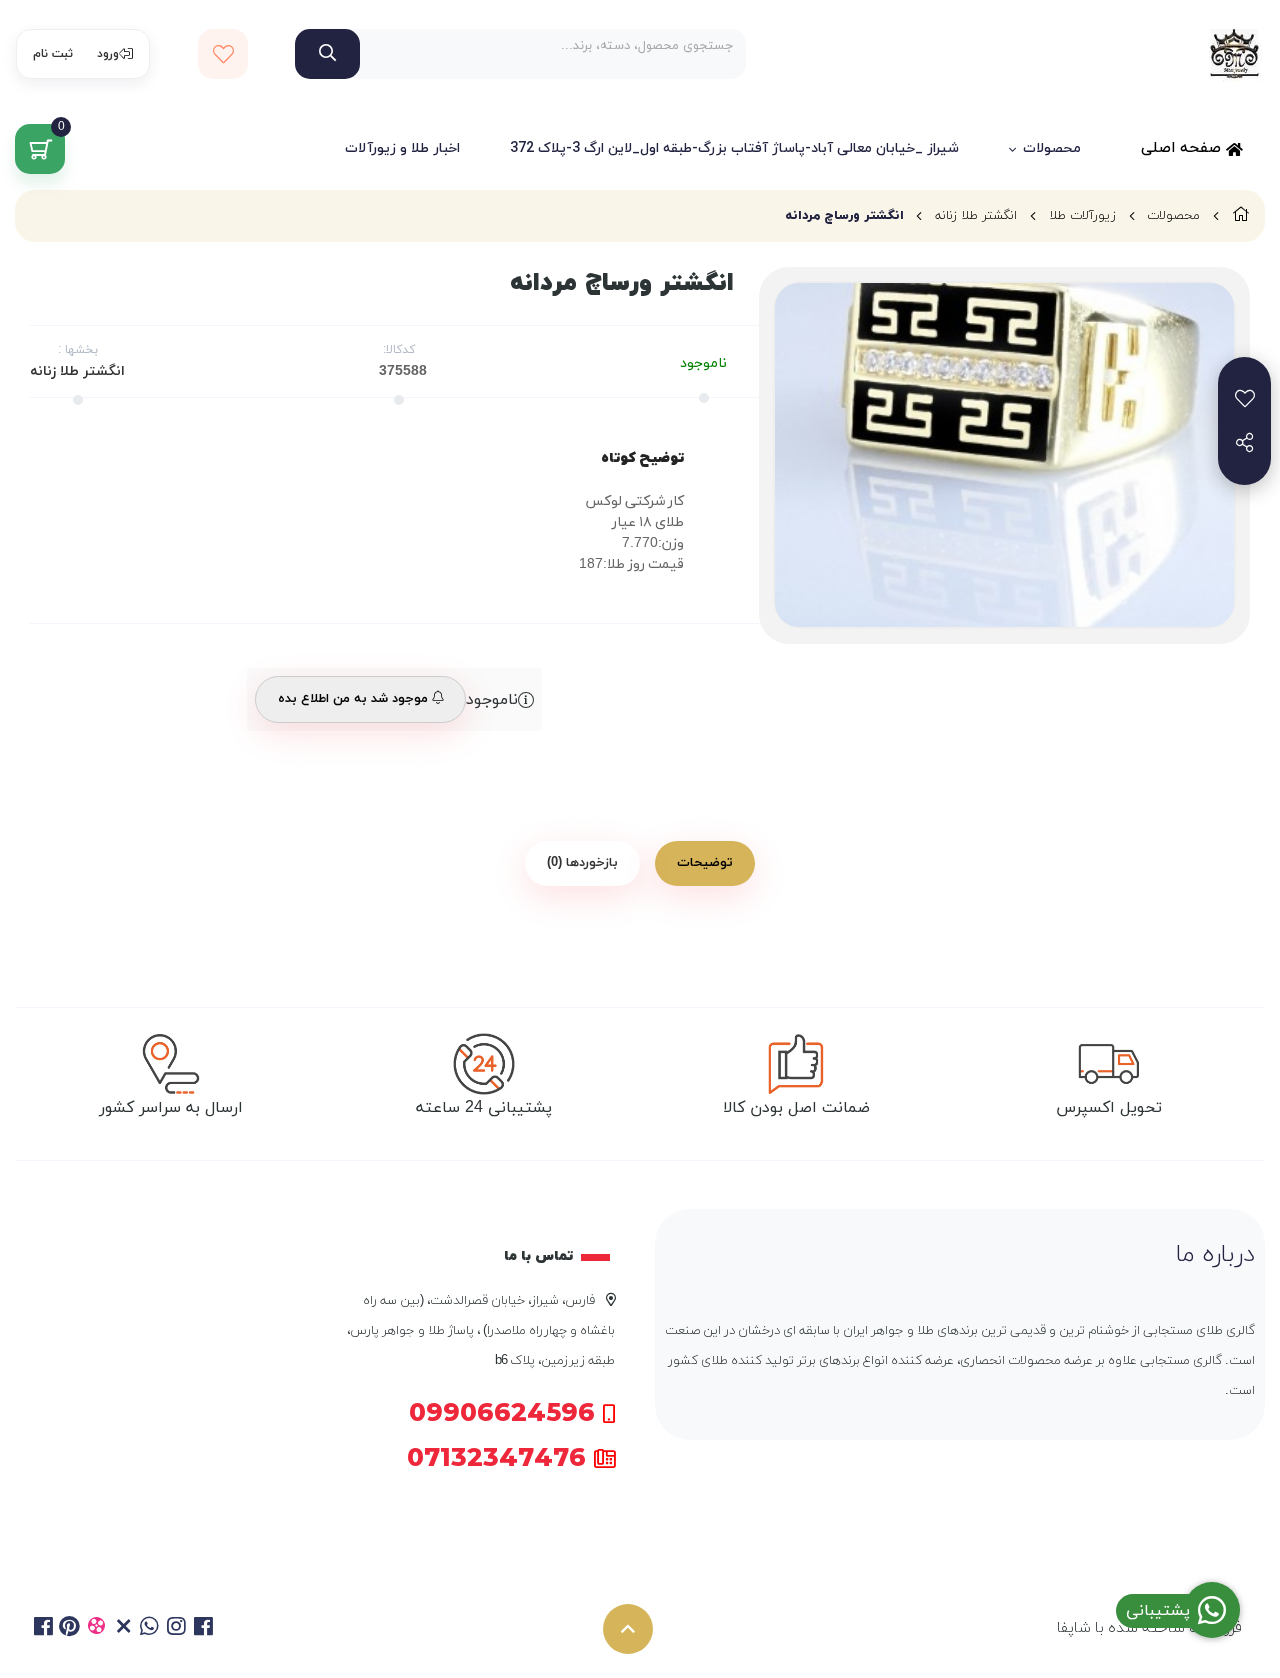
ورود (108, 54)
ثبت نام (53, 54)
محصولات (1052, 148)
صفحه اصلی (1183, 148)
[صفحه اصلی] (1241, 216)
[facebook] (43, 1629)
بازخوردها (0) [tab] (582, 863)
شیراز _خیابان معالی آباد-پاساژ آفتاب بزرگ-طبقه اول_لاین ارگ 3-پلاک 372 (734, 148)
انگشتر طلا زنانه (976, 216)
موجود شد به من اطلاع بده (355, 699)
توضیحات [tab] (705, 863)
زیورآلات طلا (1082, 216)
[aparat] (96, 1629)
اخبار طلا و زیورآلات (402, 148)
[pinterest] (70, 1629)
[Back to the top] (628, 1629)
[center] (327, 54)
